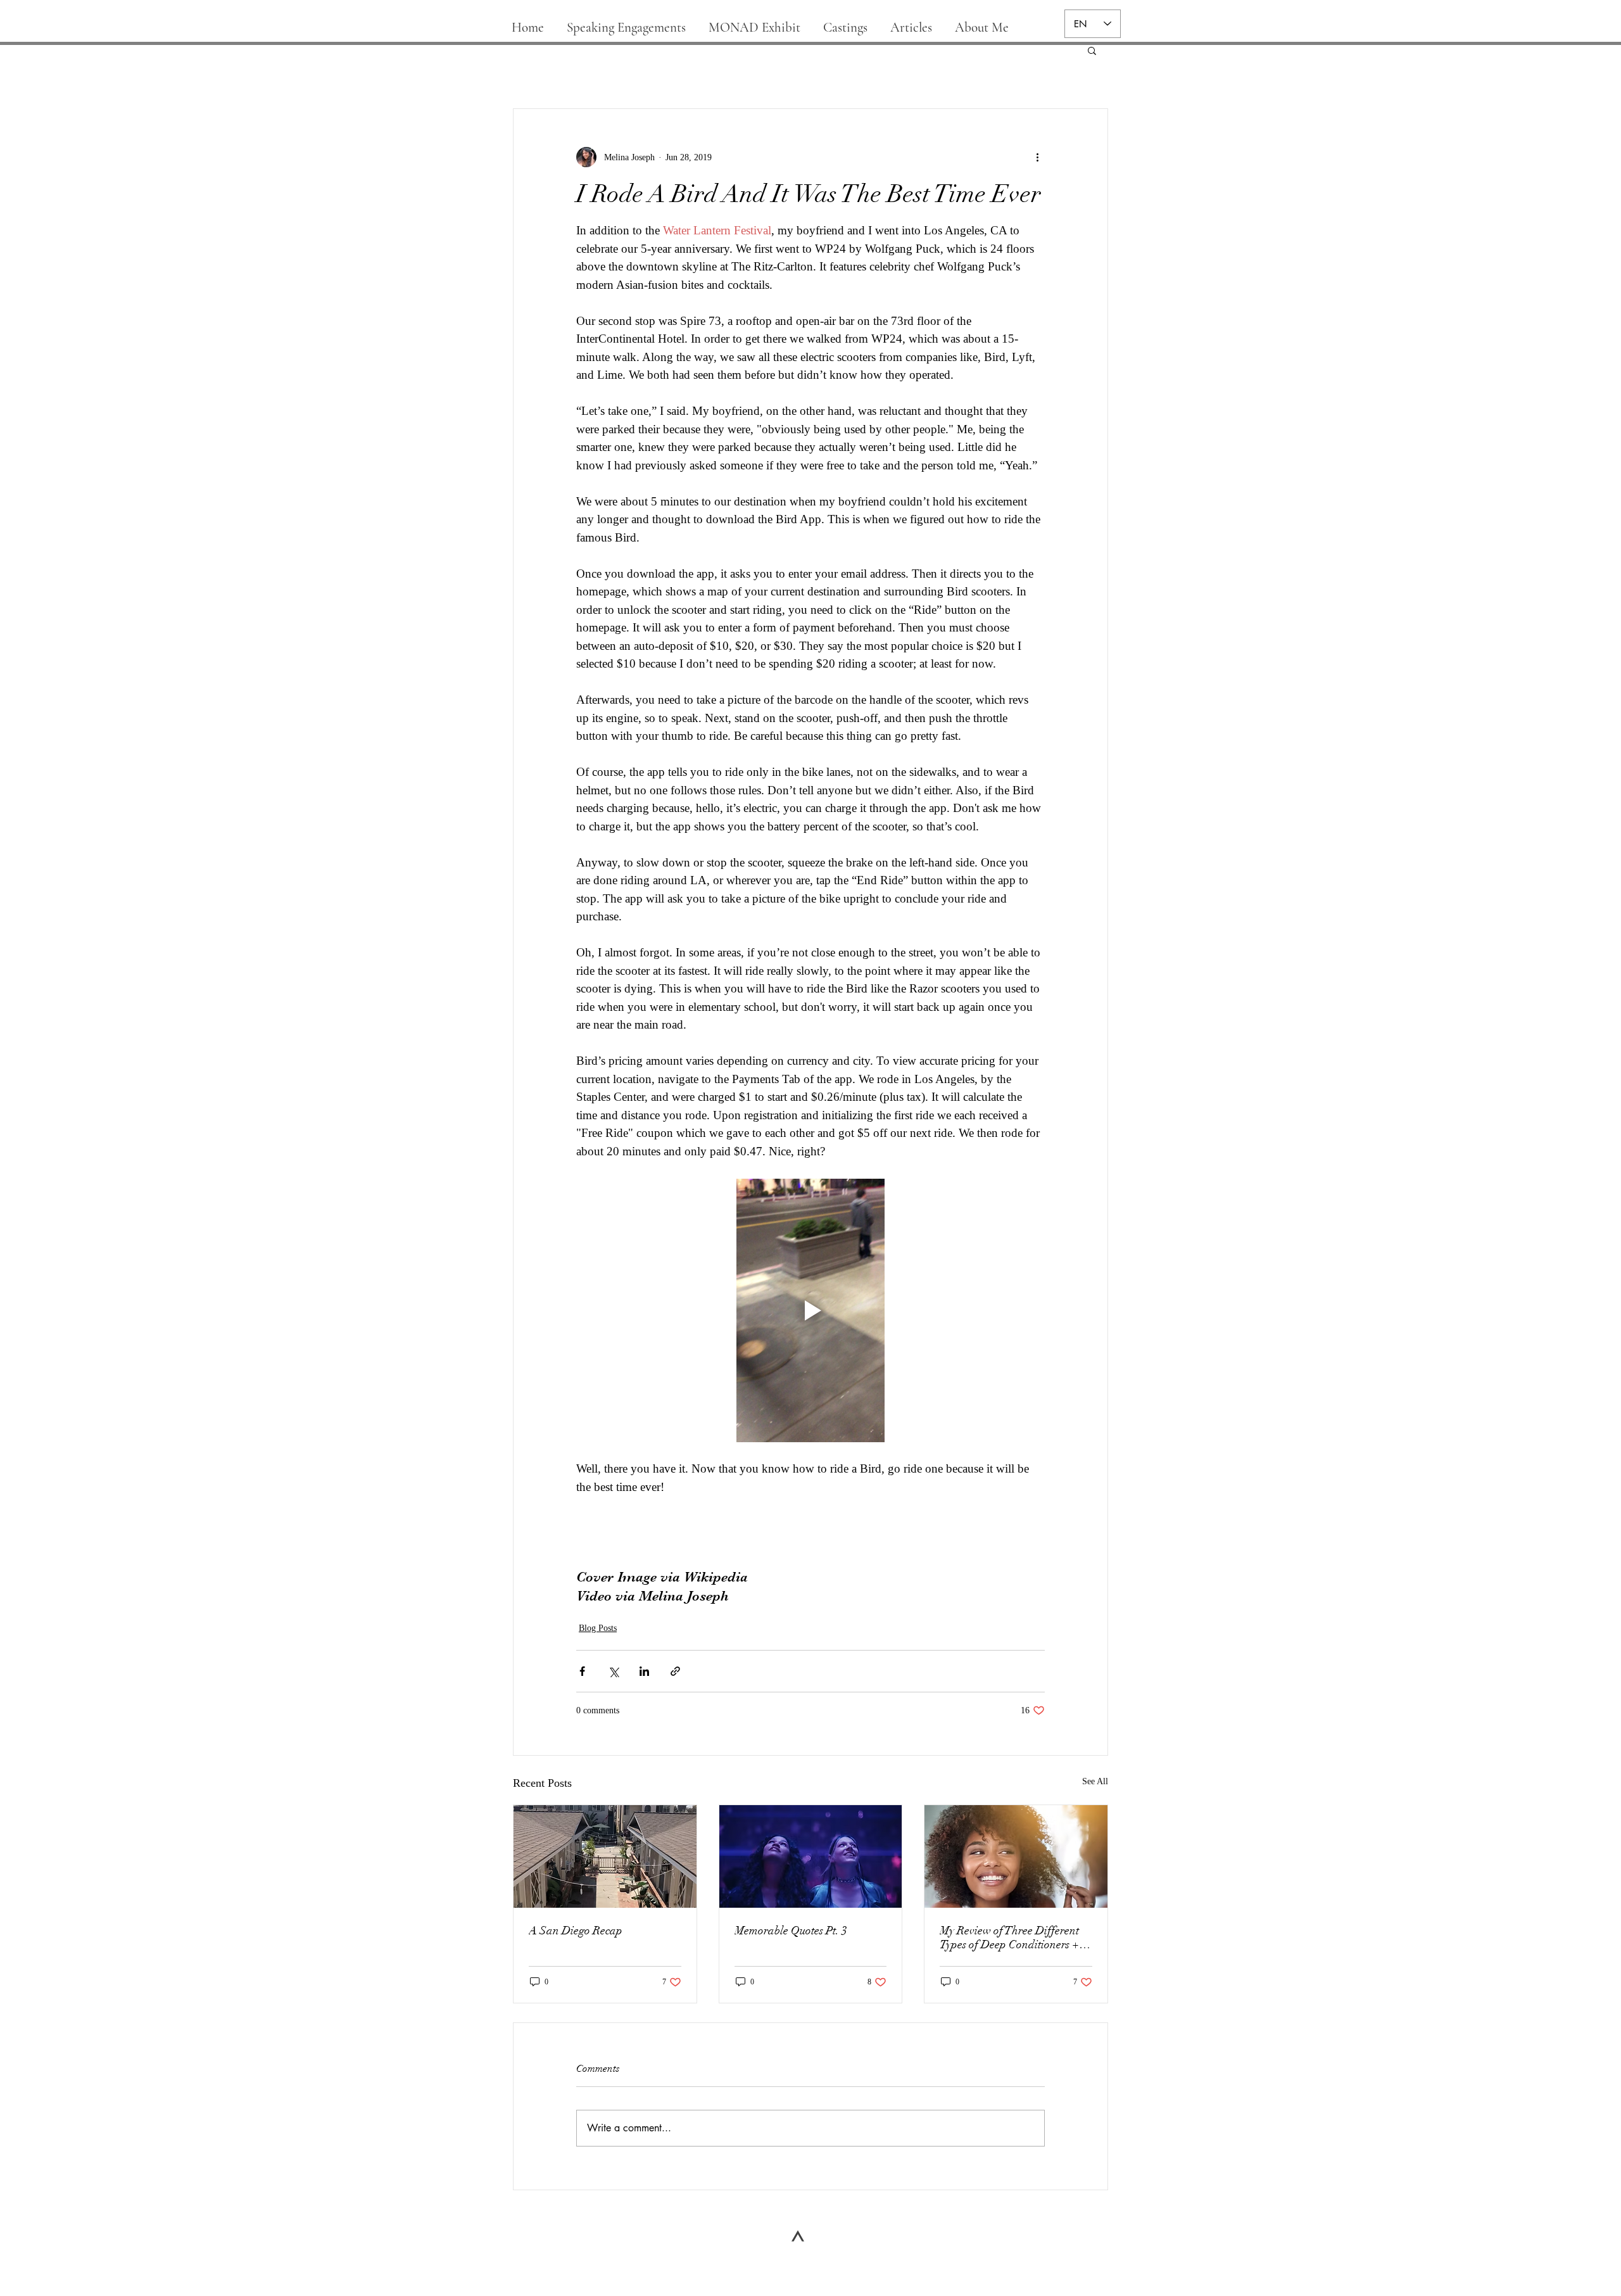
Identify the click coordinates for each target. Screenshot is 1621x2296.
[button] (1092, 50)
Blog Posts (598, 1628)
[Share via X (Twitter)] (613, 1671)
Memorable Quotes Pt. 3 (791, 1931)
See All (1095, 1781)
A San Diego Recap (576, 1931)
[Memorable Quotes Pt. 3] (811, 1856)
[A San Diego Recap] (605, 1856)
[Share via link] (675, 1671)
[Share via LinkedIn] (644, 1671)
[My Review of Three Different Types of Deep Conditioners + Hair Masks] (1016, 1856)
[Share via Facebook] (582, 1671)
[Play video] (810, 1310)
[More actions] (1037, 157)
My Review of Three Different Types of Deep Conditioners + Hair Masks (1009, 1938)
